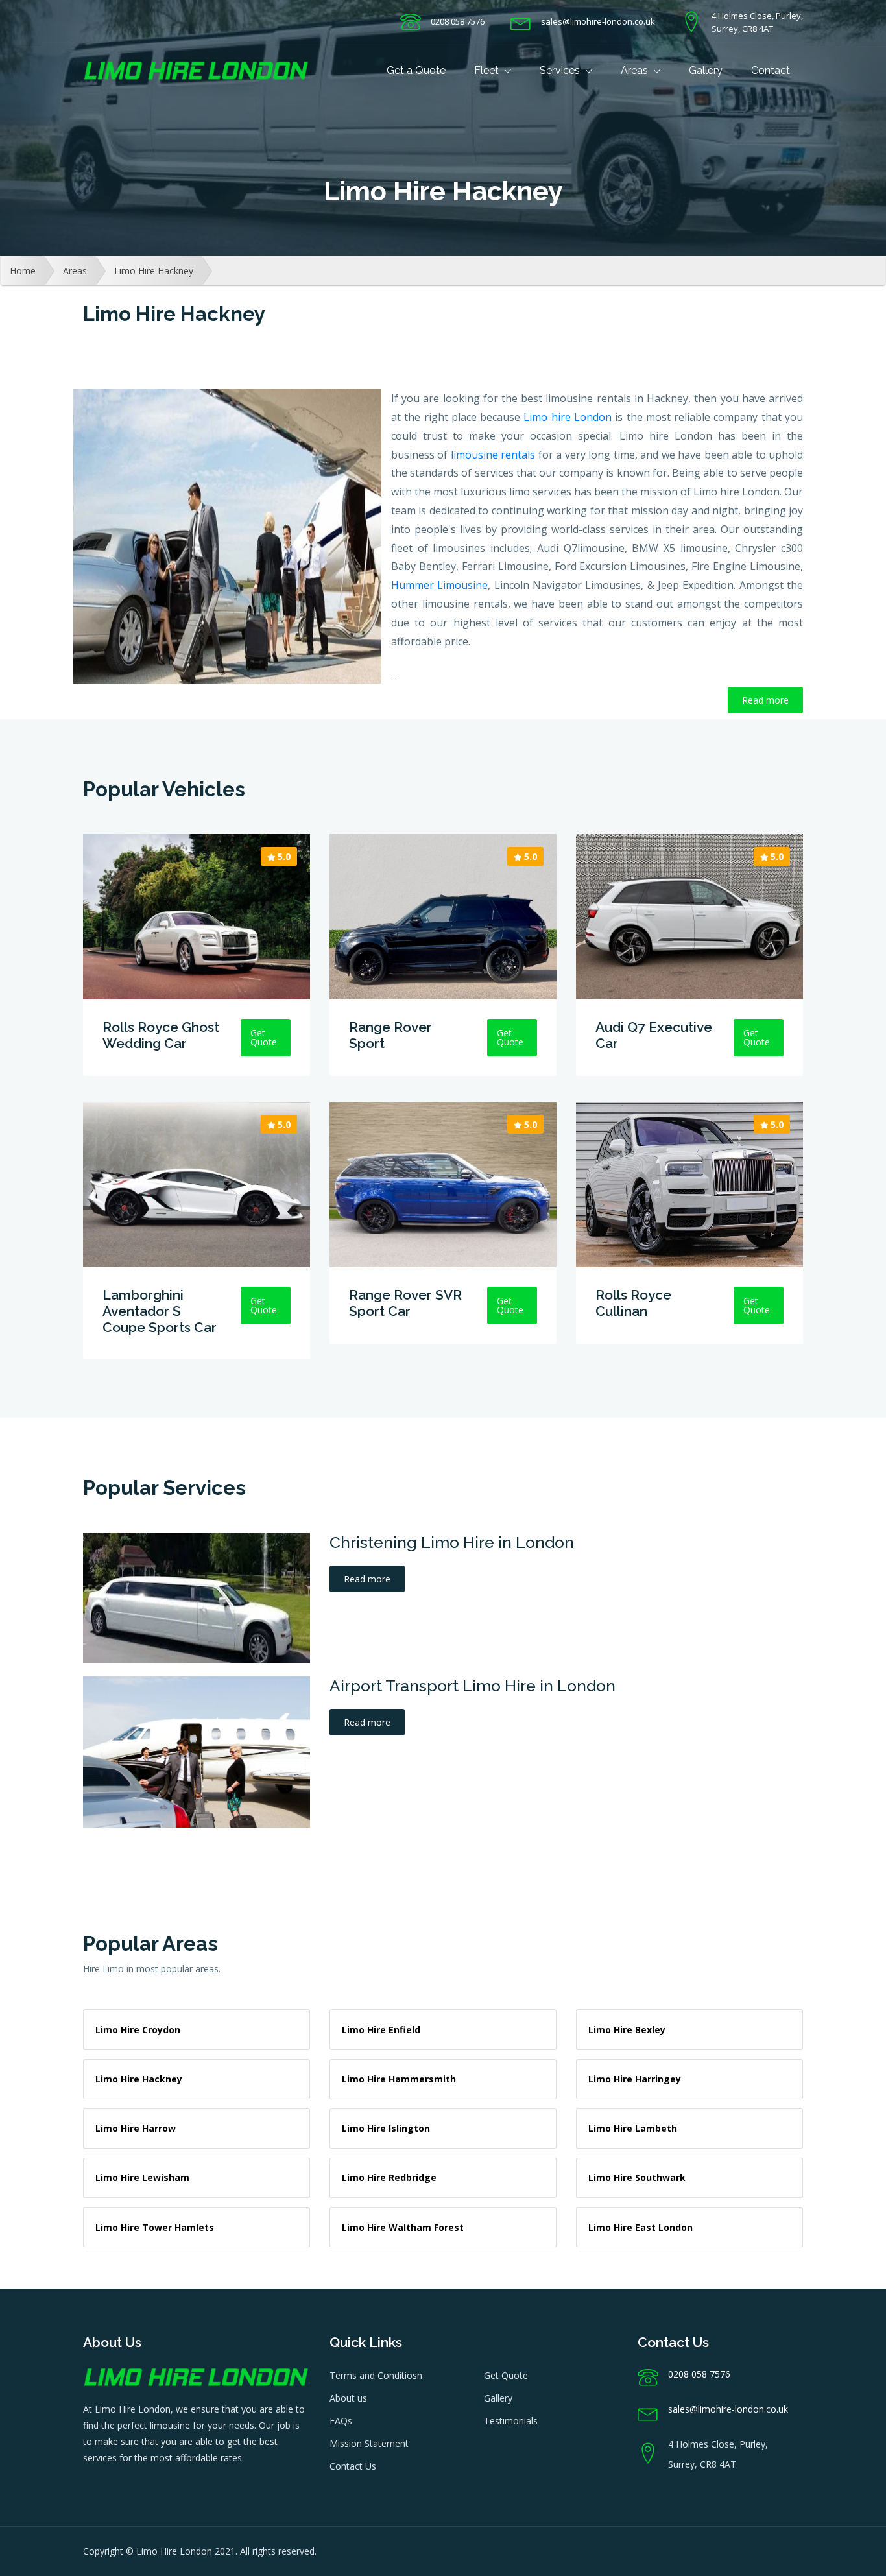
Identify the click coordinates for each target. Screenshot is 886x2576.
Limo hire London (568, 417)
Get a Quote (416, 70)
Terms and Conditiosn (376, 2375)
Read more (765, 700)
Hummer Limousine (439, 585)
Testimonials (511, 2421)
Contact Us (353, 2466)
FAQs (341, 2421)
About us (348, 2398)
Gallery (706, 70)
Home (23, 271)
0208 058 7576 (458, 21)
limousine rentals (493, 455)
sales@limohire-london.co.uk (598, 21)
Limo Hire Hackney (154, 271)
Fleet (488, 70)
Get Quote (506, 2375)
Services (561, 70)
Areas (636, 70)
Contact (771, 70)
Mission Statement (369, 2443)
